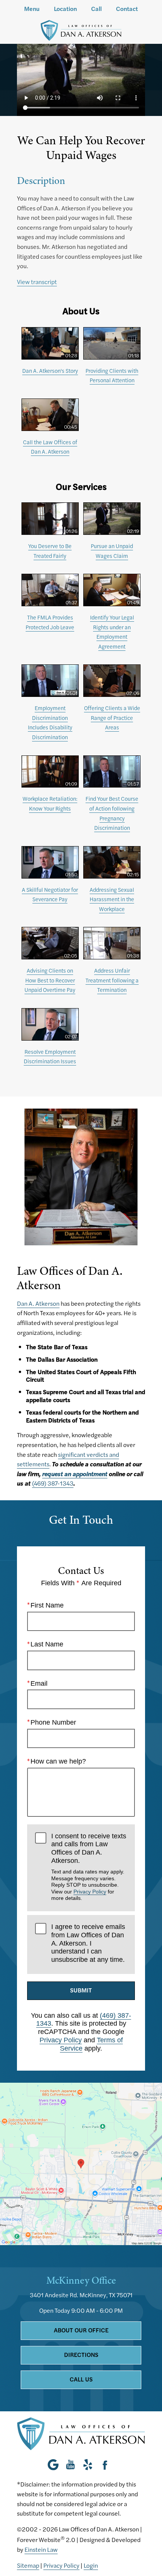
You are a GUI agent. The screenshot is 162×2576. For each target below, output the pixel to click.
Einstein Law (41, 2549)
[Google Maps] (55, 2465)
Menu (32, 9)
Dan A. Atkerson (38, 1303)
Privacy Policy (90, 1892)
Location (65, 9)
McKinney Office (81, 2280)
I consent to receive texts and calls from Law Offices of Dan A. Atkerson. (89, 1867)
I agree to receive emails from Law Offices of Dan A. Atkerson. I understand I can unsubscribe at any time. (88, 1943)
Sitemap (28, 2565)
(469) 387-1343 (53, 1483)
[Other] (88, 2465)
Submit (81, 1990)
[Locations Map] (81, 2163)
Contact (127, 9)
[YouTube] (70, 2465)
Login (91, 2565)
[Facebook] (105, 2465)
